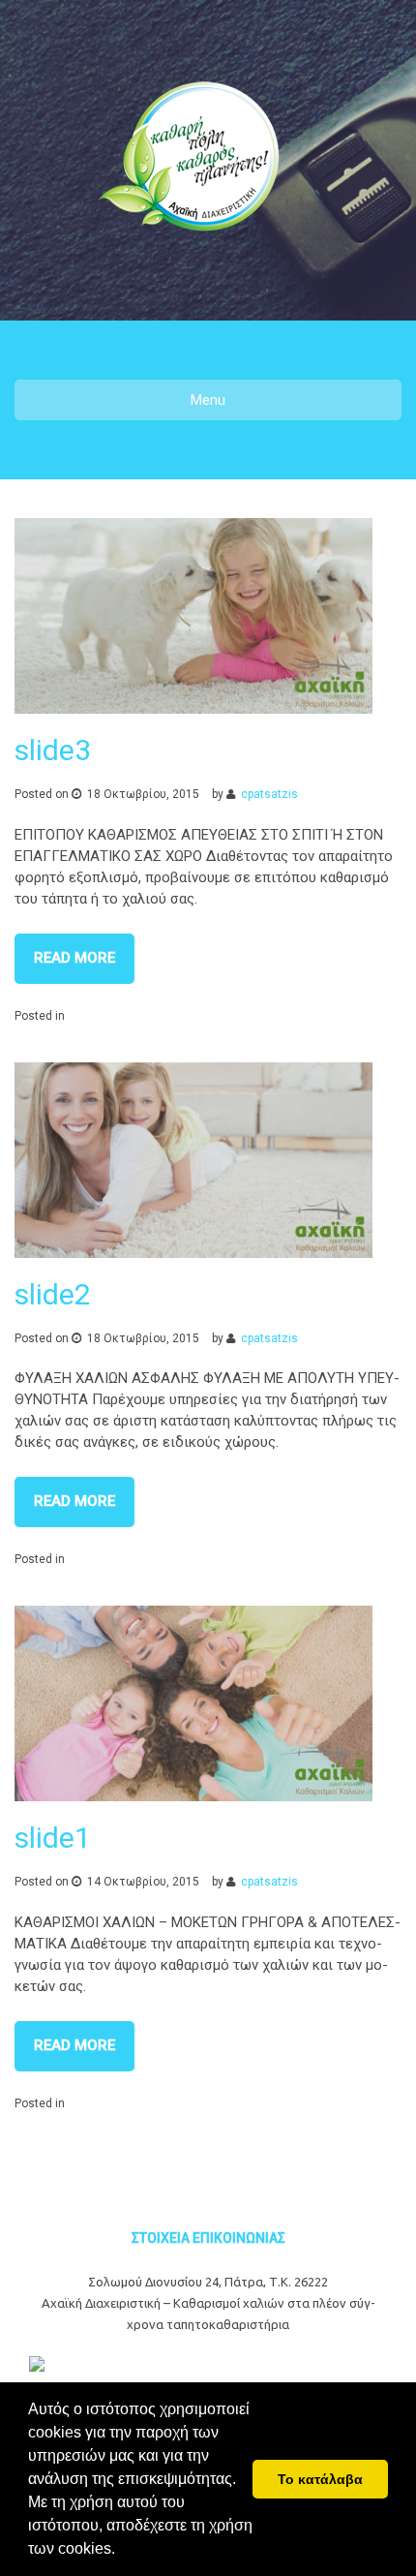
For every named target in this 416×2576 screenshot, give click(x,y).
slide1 (53, 1838)
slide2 (53, 1294)
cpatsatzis (269, 794)
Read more (74, 958)
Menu (208, 400)
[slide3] (193, 616)
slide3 (53, 750)
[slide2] (193, 1160)
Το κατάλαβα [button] (320, 2479)
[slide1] (193, 1703)
